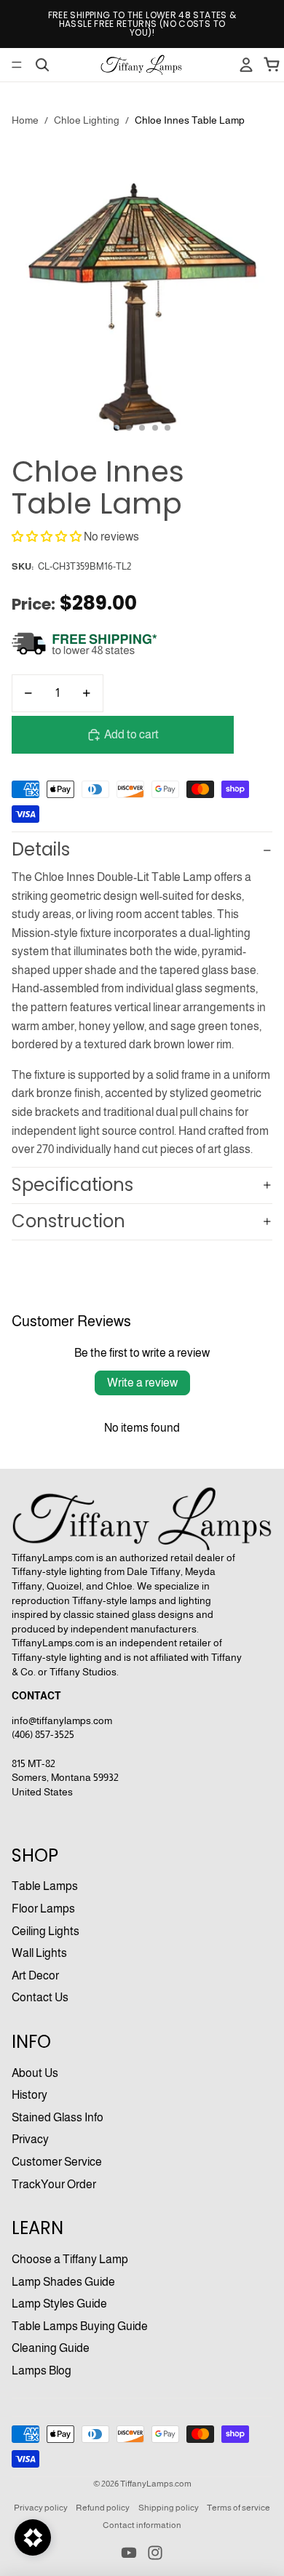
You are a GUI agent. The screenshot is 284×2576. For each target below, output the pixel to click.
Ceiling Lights (46, 1931)
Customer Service (57, 2162)
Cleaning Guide (51, 2348)
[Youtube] (129, 2553)
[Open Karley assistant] (33, 2537)
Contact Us (40, 1997)
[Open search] (42, 65)
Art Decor (35, 1975)
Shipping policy (169, 2508)
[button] (47, 537)
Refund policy (103, 2508)
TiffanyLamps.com (156, 2484)
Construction (68, 1221)
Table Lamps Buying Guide (80, 2326)
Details (41, 849)
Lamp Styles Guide (59, 2304)
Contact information (142, 2525)
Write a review (142, 1383)
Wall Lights (39, 1953)
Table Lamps (45, 1886)
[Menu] (17, 65)
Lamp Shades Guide (63, 2282)
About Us (35, 2073)
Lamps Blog (42, 2370)
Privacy (30, 2139)
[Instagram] (155, 2553)
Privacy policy (41, 2508)
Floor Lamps (43, 1909)
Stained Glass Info (58, 2117)
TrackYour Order (54, 2184)
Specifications (72, 1185)
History (29, 2095)
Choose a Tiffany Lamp (70, 2259)
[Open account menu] (246, 65)
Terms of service (238, 2508)
